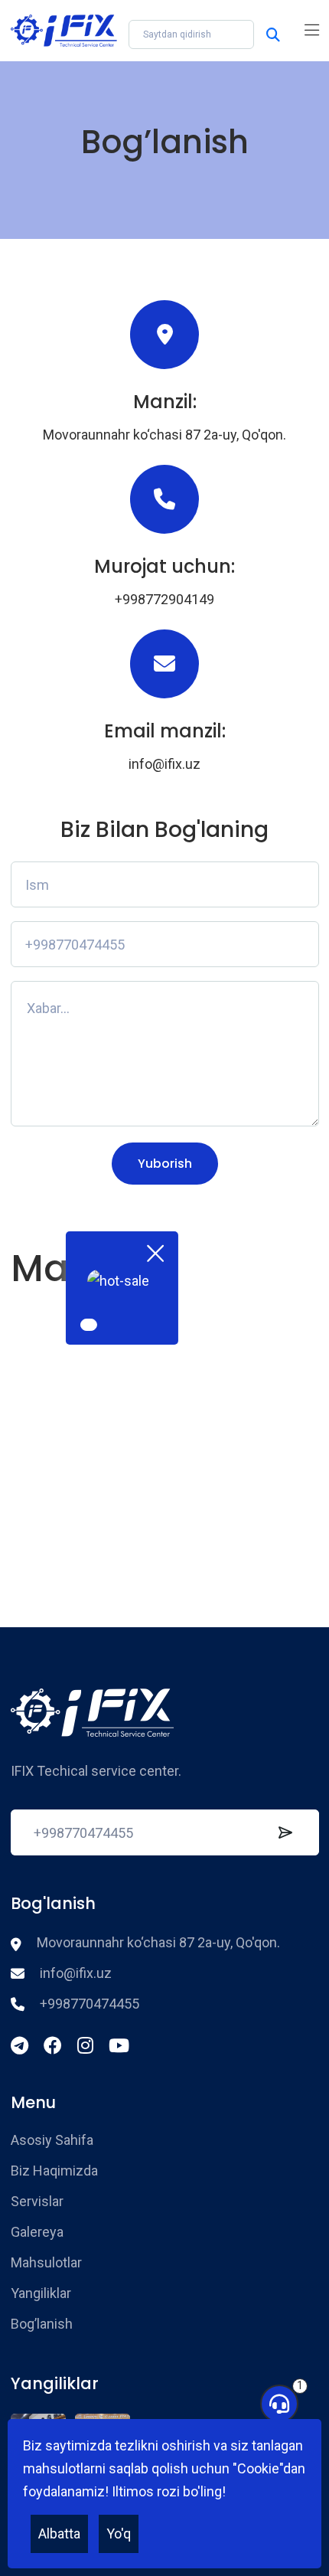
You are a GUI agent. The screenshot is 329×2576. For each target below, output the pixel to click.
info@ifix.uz (164, 764)
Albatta (59, 2534)
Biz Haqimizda (54, 2171)
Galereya (37, 2232)
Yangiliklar (41, 2293)
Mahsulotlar (46, 2262)
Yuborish (165, 1164)
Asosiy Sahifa (52, 2140)
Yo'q (119, 2534)
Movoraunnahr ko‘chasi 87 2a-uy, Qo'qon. (164, 435)
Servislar (37, 2201)
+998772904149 (164, 599)
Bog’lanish (42, 2324)
